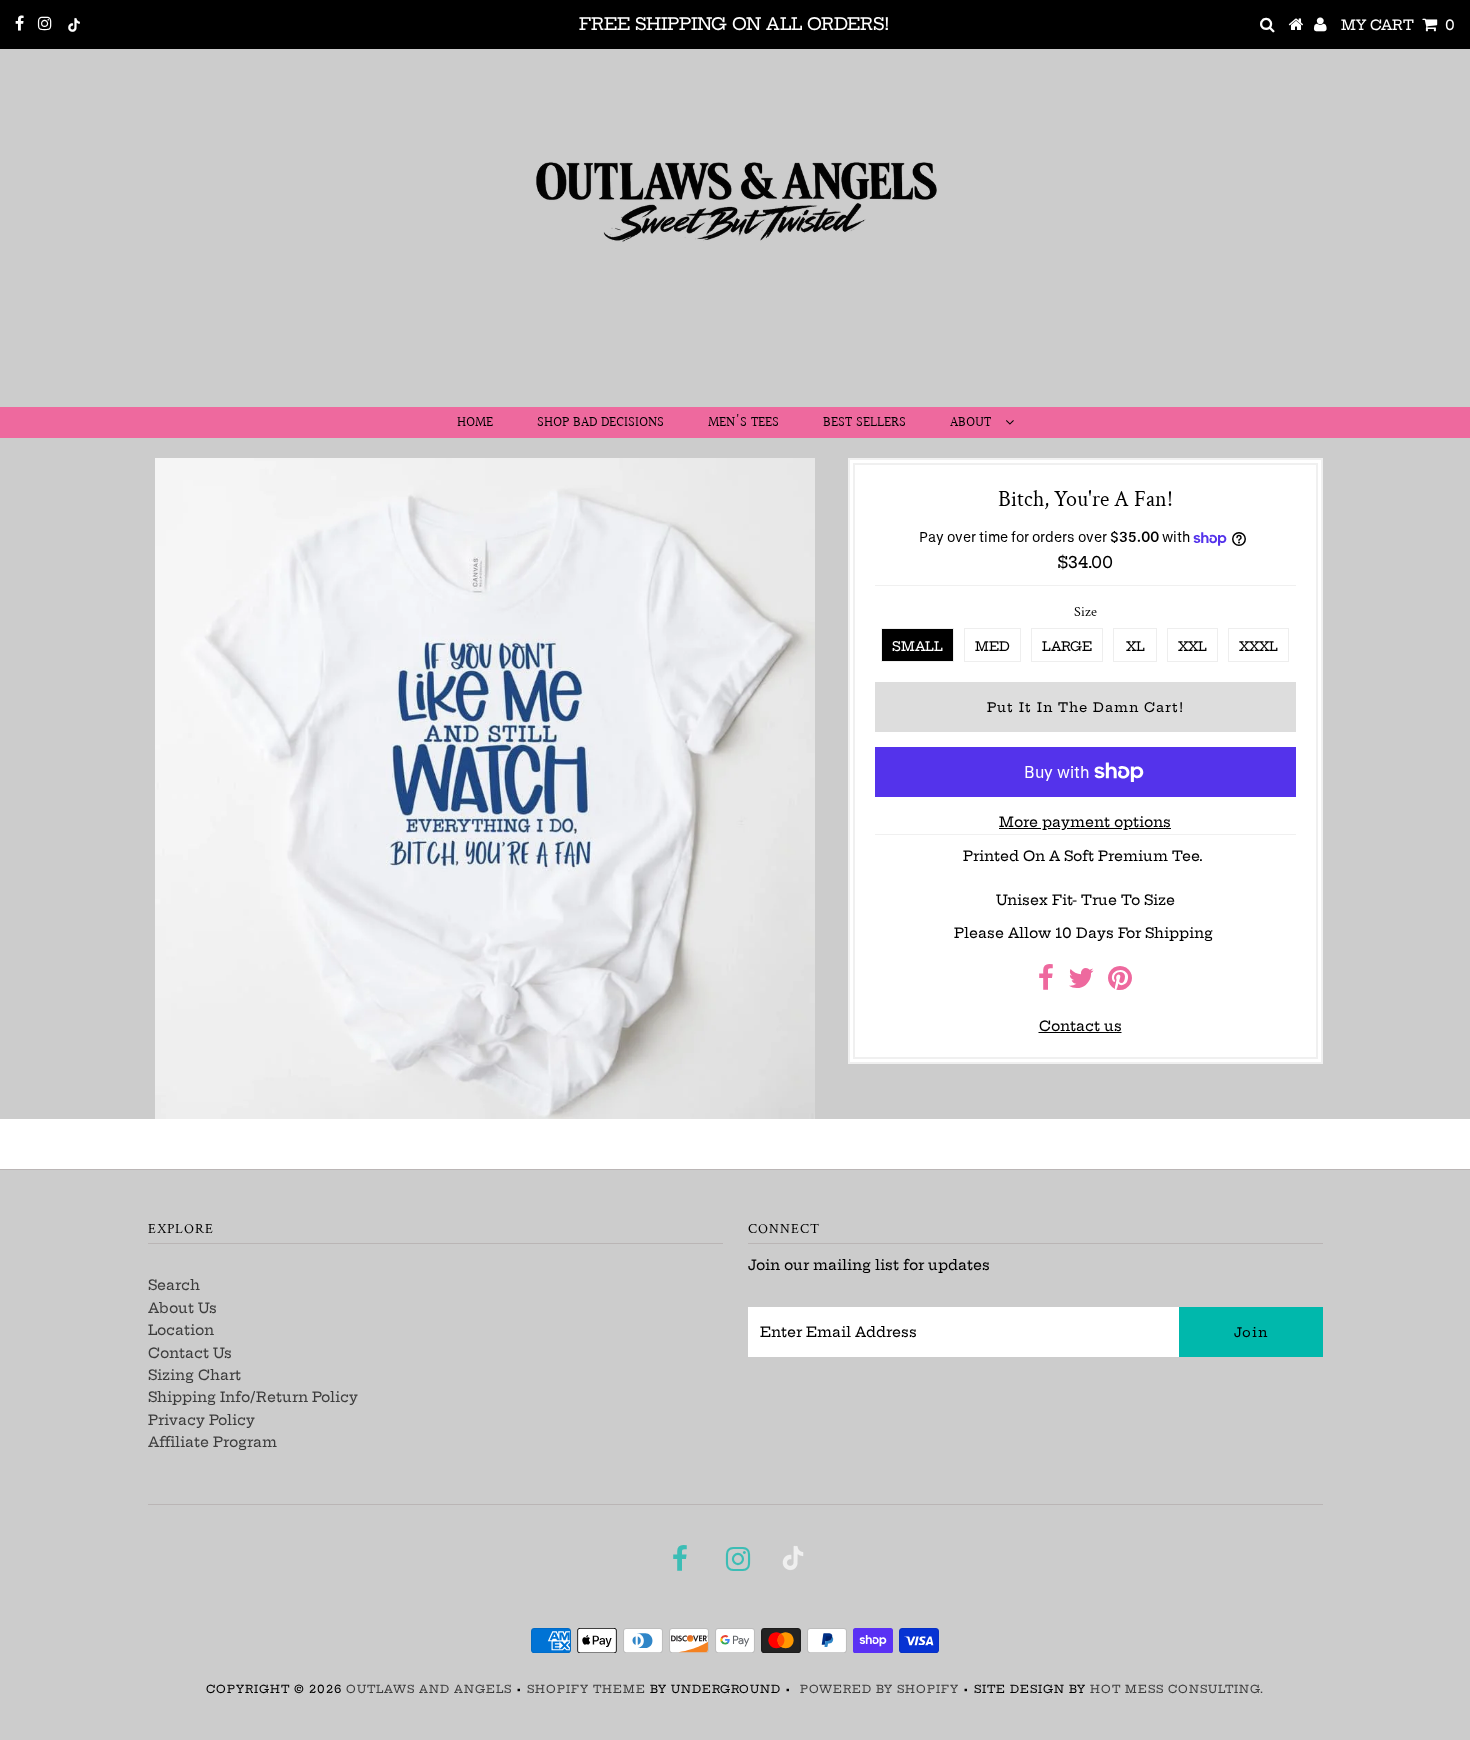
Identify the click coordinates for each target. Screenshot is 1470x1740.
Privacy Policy (201, 1420)
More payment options (1085, 822)
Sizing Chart (194, 1375)
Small (917, 646)
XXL (1192, 646)
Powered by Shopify (879, 1689)
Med (992, 646)
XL (1135, 646)
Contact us (1080, 1026)
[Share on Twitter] (1081, 983)
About (972, 423)
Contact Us (190, 1353)
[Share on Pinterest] (1120, 983)
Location (181, 1330)
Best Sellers (864, 423)
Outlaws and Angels (429, 1689)
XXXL (1258, 646)
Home (475, 423)
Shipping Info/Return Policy (253, 1397)
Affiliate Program (212, 1442)
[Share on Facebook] (1046, 983)
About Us (182, 1308)
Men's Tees (743, 423)
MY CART (1398, 25)
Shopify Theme (586, 1689)
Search (174, 1285)
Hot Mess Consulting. (1177, 1689)
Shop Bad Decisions (600, 423)
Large (1067, 646)
